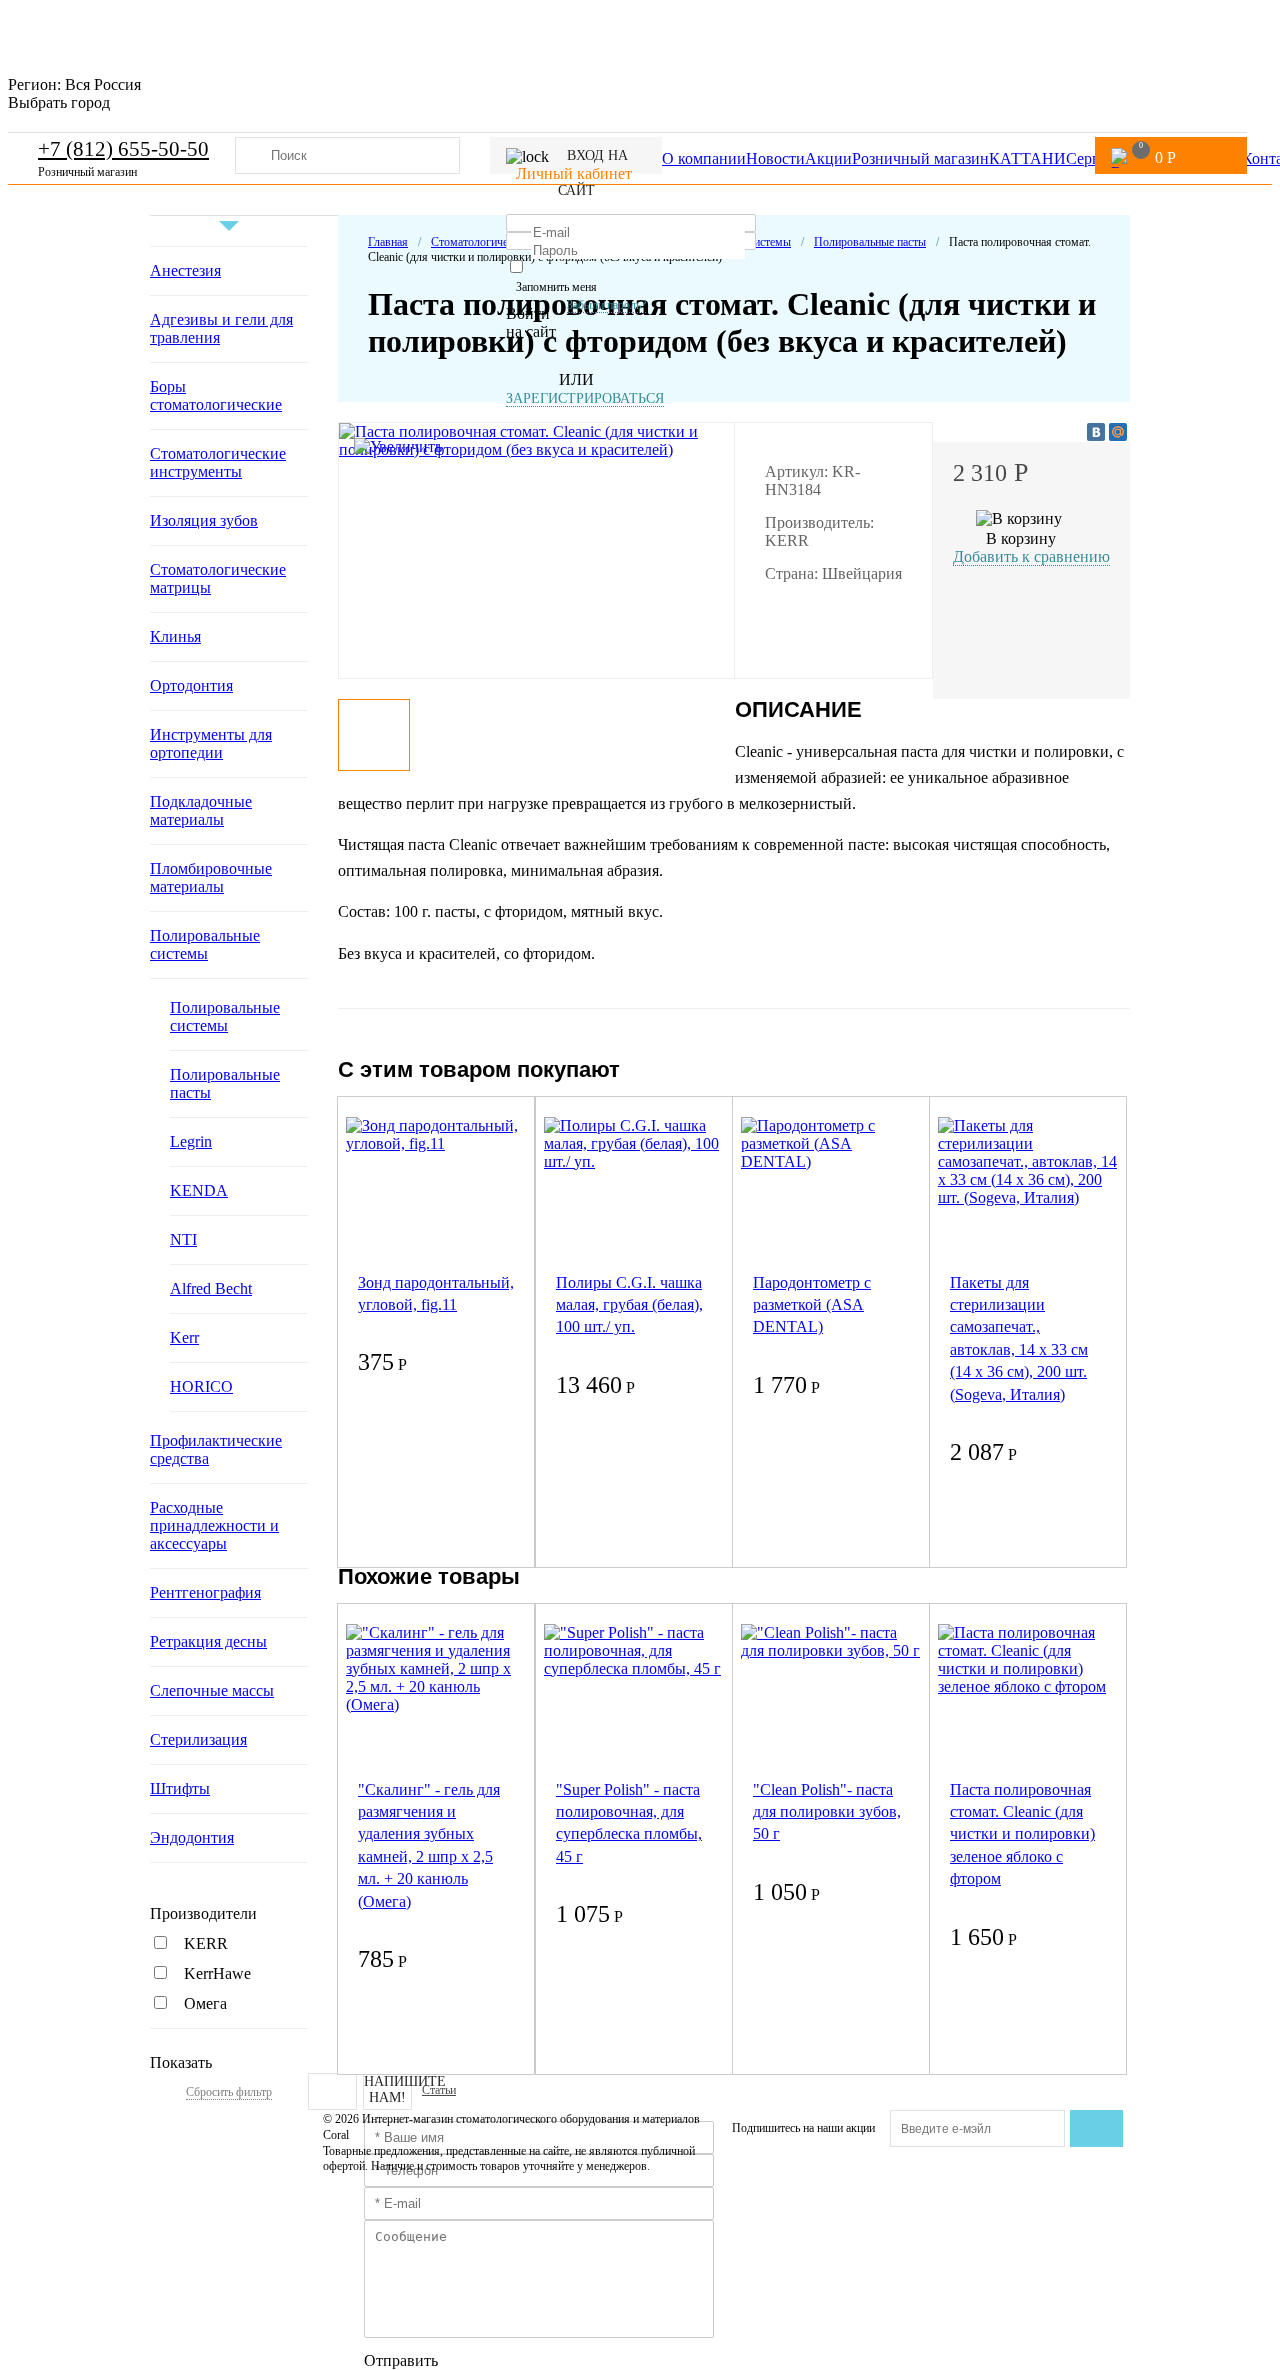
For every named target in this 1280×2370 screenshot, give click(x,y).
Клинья (175, 636)
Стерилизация (198, 1739)
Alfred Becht (211, 1288)
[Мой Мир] (1118, 432)
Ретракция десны (208, 1641)
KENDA (199, 1190)
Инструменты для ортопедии (211, 743)
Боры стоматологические (216, 395)
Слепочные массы (212, 1690)
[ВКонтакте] (1096, 432)
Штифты (180, 1788)
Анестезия (185, 270)
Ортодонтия (191, 685)
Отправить (401, 2360)
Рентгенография (205, 1592)
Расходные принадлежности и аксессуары (214, 1525)
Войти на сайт (531, 322)
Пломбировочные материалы (211, 877)
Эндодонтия (192, 1837)
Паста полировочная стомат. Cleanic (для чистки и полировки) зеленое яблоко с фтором (1022, 1834)
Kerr (184, 1337)
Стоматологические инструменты (218, 462)
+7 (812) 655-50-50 (123, 149)
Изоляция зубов (204, 520)
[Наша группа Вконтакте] (332, 2091)
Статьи (439, 2090)
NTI (183, 1239)
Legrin (191, 1141)
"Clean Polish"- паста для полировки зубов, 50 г (827, 1812)
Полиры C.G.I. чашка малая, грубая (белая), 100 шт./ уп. (629, 1305)
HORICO (201, 1386)
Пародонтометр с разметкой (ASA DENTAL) (812, 1305)
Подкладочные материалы (201, 810)
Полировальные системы (205, 944)
